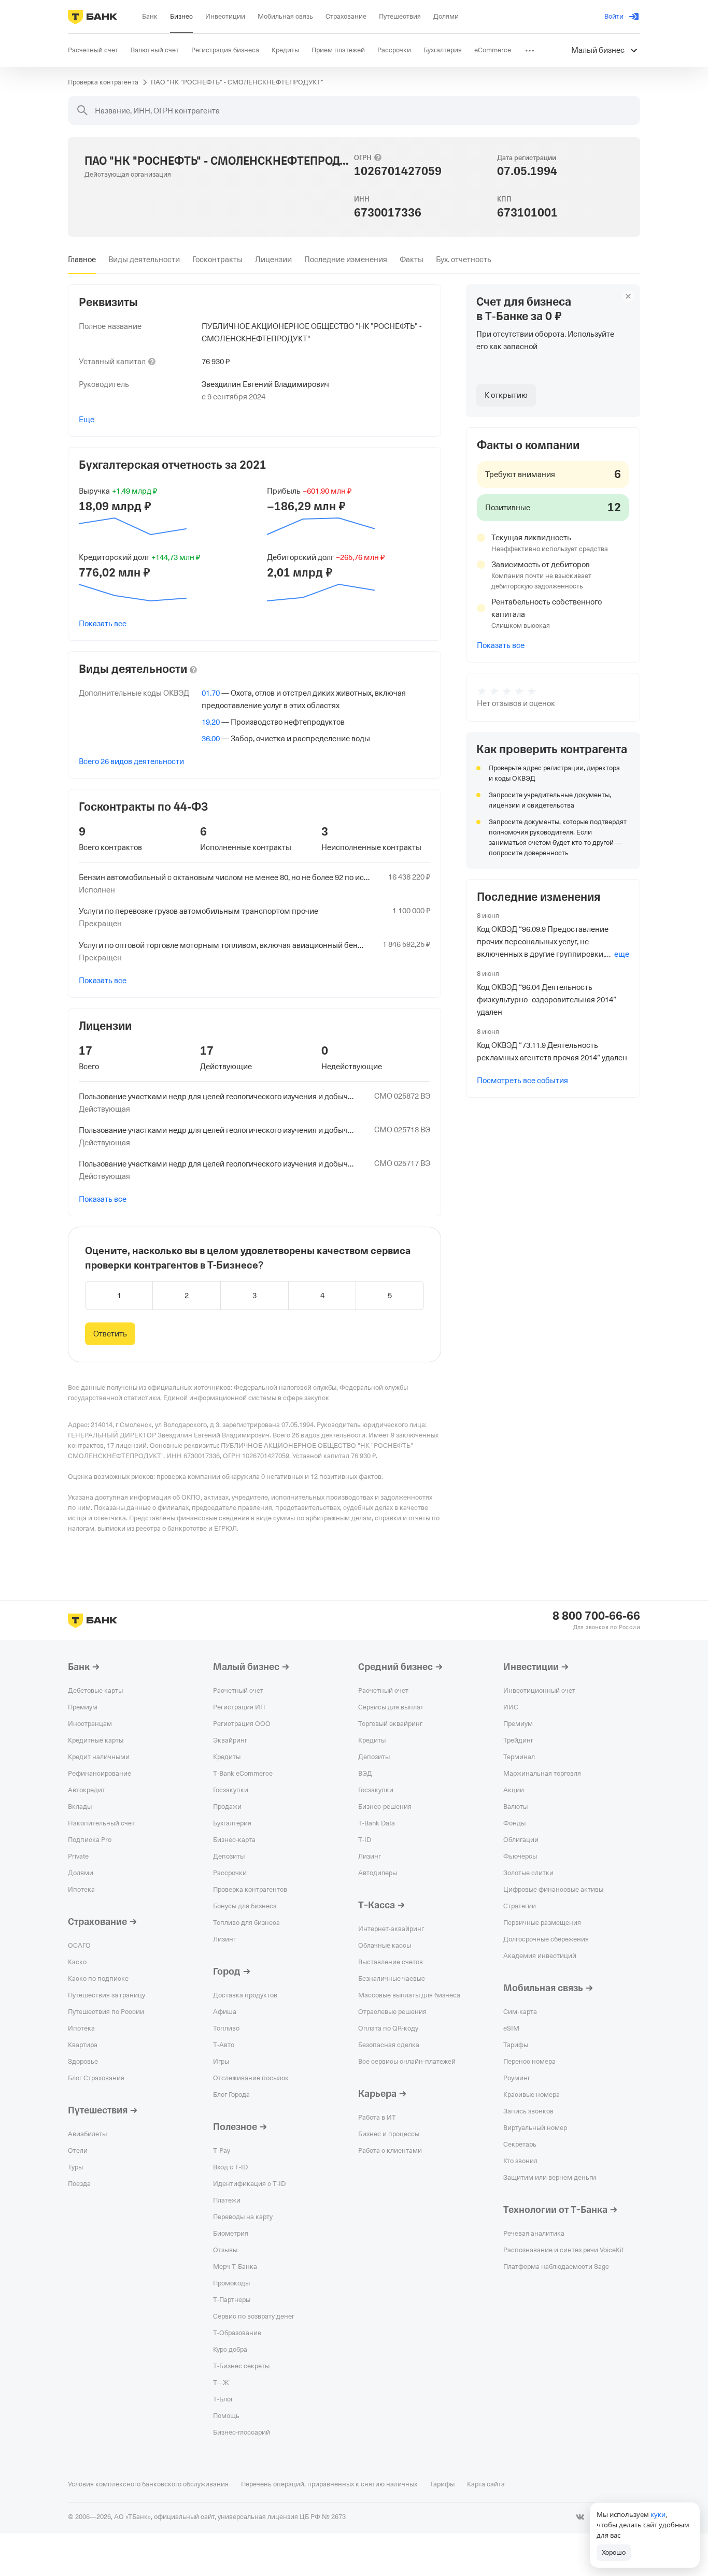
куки (658, 2514)
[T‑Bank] (93, 17)
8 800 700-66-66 (596, 1616)
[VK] (580, 2517)
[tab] (82, 260)
